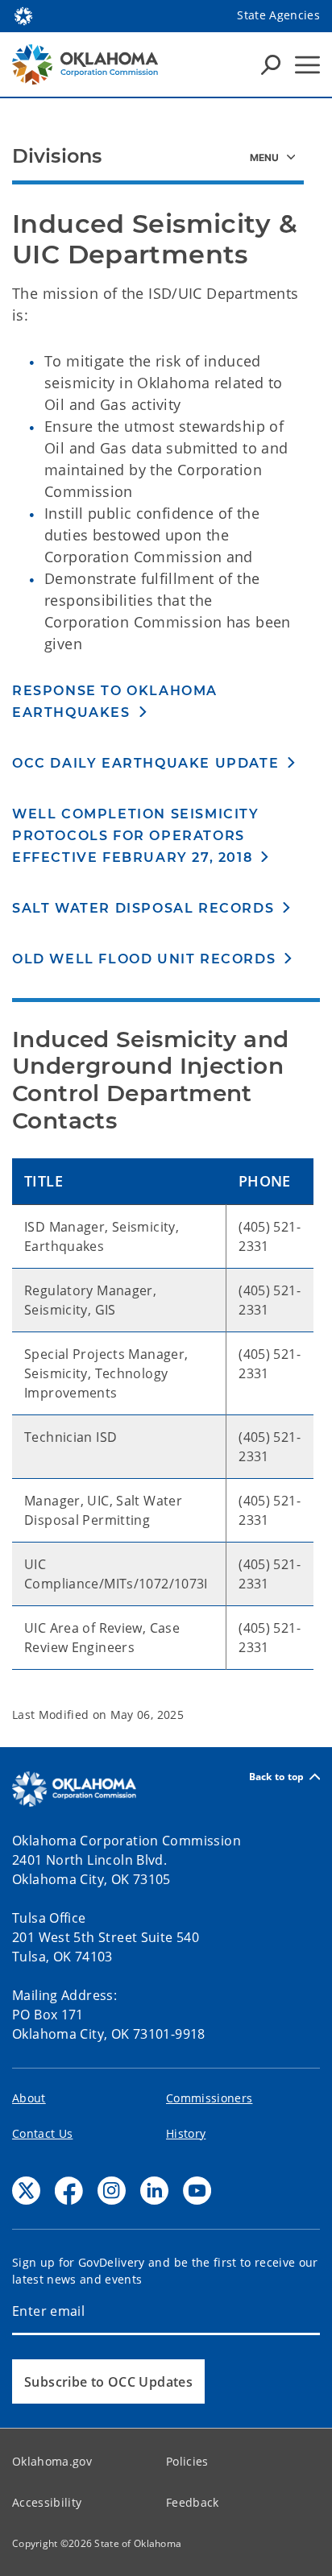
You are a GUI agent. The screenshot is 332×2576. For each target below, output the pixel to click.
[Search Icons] (271, 64)
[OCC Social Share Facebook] (69, 2191)
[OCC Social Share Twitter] (26, 2191)
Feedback (193, 2502)
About (29, 2098)
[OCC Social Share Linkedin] (154, 2191)
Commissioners (209, 2098)
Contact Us (42, 2133)
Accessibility (47, 2502)
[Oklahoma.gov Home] (23, 14)
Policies (187, 2461)
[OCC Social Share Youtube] (197, 2191)
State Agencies (278, 15)
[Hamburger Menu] (307, 65)
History (186, 2133)
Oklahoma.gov (52, 2461)
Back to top (277, 1777)
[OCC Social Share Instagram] (112, 2191)
